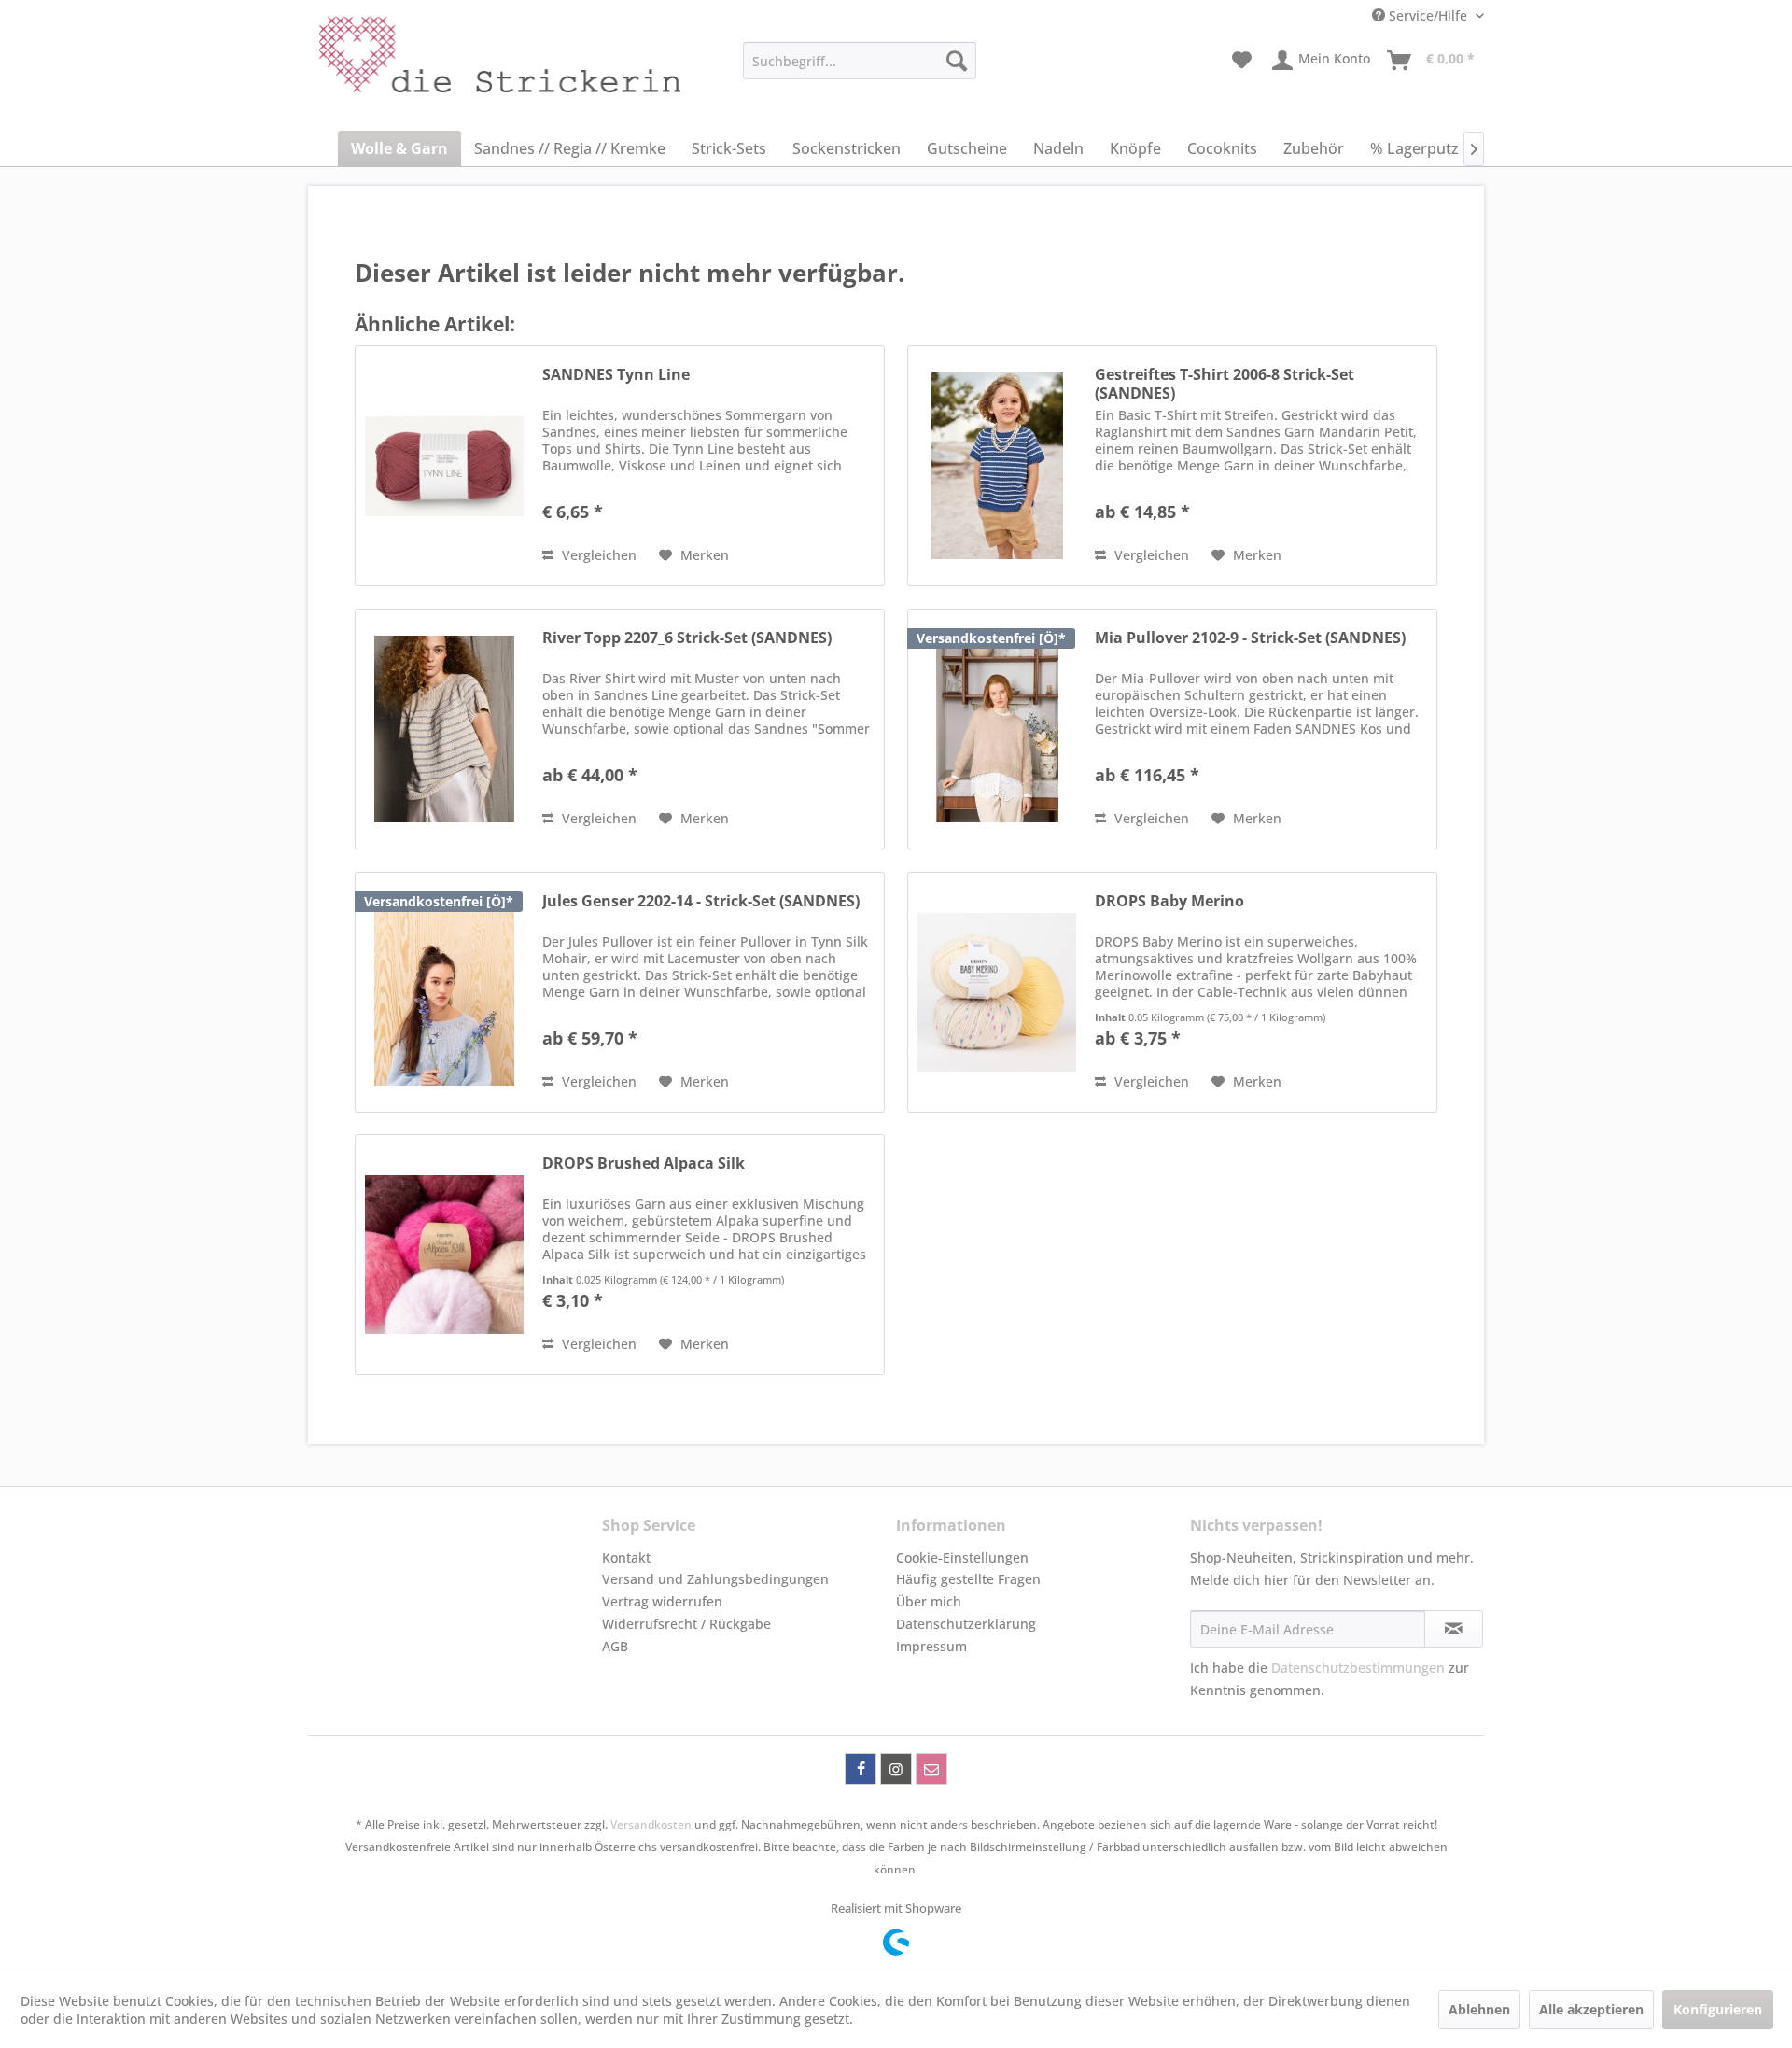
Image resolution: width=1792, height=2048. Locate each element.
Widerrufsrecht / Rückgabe (686, 1624)
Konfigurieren (1718, 2009)
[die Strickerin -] (458, 65)
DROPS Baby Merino (1169, 901)
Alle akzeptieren (1591, 2009)
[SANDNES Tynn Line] (444, 466)
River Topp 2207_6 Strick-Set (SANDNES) (687, 638)
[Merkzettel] (1242, 61)
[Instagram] (896, 1769)
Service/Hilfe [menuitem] (1428, 15)
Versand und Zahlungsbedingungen (715, 1579)
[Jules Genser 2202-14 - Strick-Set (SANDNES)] (444, 992)
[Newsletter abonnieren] (1454, 1629)
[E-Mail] (931, 1769)
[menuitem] (860, 61)
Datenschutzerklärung (966, 1624)
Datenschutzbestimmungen (1358, 1668)
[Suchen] (957, 61)
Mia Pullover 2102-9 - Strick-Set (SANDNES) (1250, 638)
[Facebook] (861, 1769)
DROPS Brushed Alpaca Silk (644, 1164)
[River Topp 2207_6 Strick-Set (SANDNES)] (444, 729)
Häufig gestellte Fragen (968, 1579)
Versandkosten (651, 1824)
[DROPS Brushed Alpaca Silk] (444, 1255)
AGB (615, 1646)
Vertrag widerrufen (662, 1601)
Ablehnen (1479, 2009)
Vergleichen (597, 555)
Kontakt (626, 1557)
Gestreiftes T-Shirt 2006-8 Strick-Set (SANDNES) (1225, 384)
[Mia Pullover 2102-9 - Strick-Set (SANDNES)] (997, 729)
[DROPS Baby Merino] (997, 992)
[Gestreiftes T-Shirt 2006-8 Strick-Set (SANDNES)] (997, 466)
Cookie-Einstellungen (962, 1557)
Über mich (929, 1601)
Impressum (931, 1646)
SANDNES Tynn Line (616, 375)
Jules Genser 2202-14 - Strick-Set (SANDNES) (701, 901)
